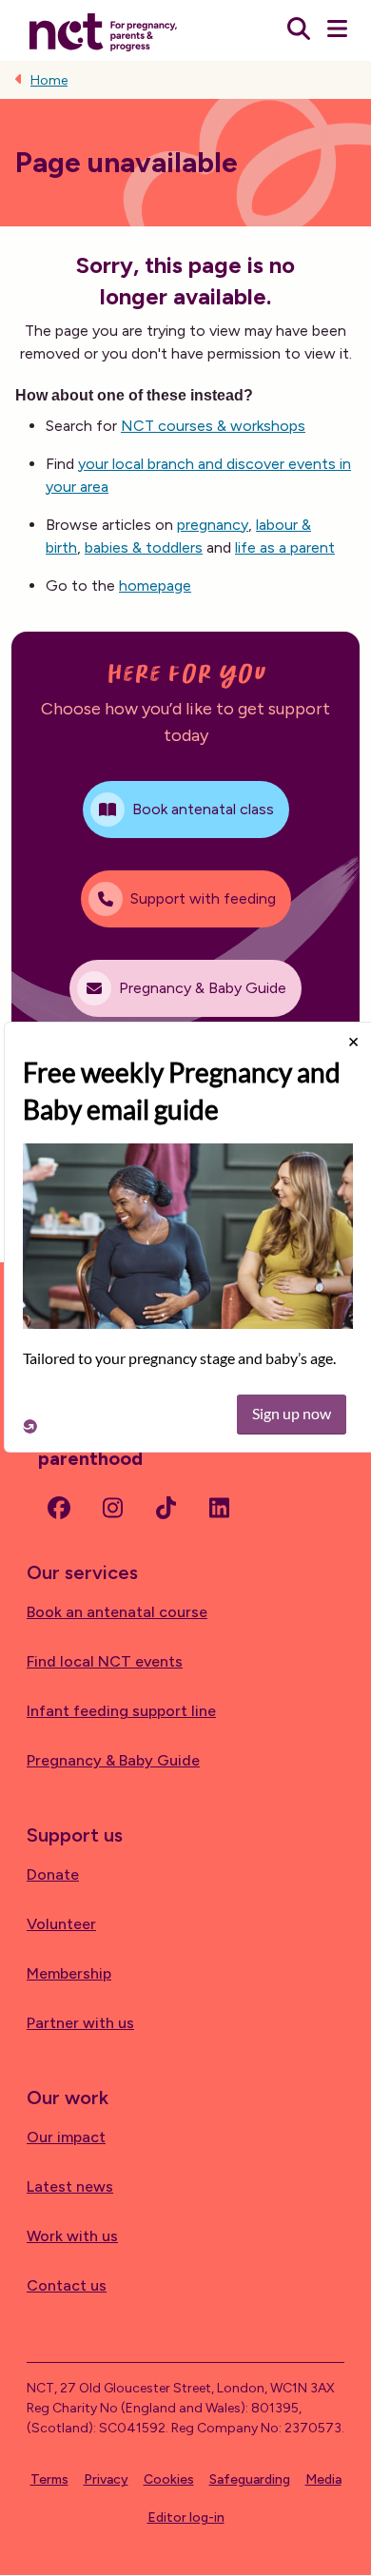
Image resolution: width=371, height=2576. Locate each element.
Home (49, 80)
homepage (155, 585)
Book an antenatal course (117, 1612)
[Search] (299, 30)
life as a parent (285, 547)
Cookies (169, 2479)
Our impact (66, 2137)
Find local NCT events (105, 1661)
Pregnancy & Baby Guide (113, 1760)
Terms (49, 2479)
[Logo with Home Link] (103, 30)
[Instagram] (112, 1508)
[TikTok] (166, 1508)
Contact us (67, 2285)
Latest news (70, 2186)
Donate (53, 1874)
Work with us (72, 2236)
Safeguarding (250, 2479)
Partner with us (80, 2023)
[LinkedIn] (219, 1508)
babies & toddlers (144, 547)
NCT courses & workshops (213, 426)
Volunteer (61, 1924)
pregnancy (213, 525)
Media (323, 2479)
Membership (69, 1973)
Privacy (106, 2479)
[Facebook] (59, 1508)
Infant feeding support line (121, 1711)
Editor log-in (186, 2517)
